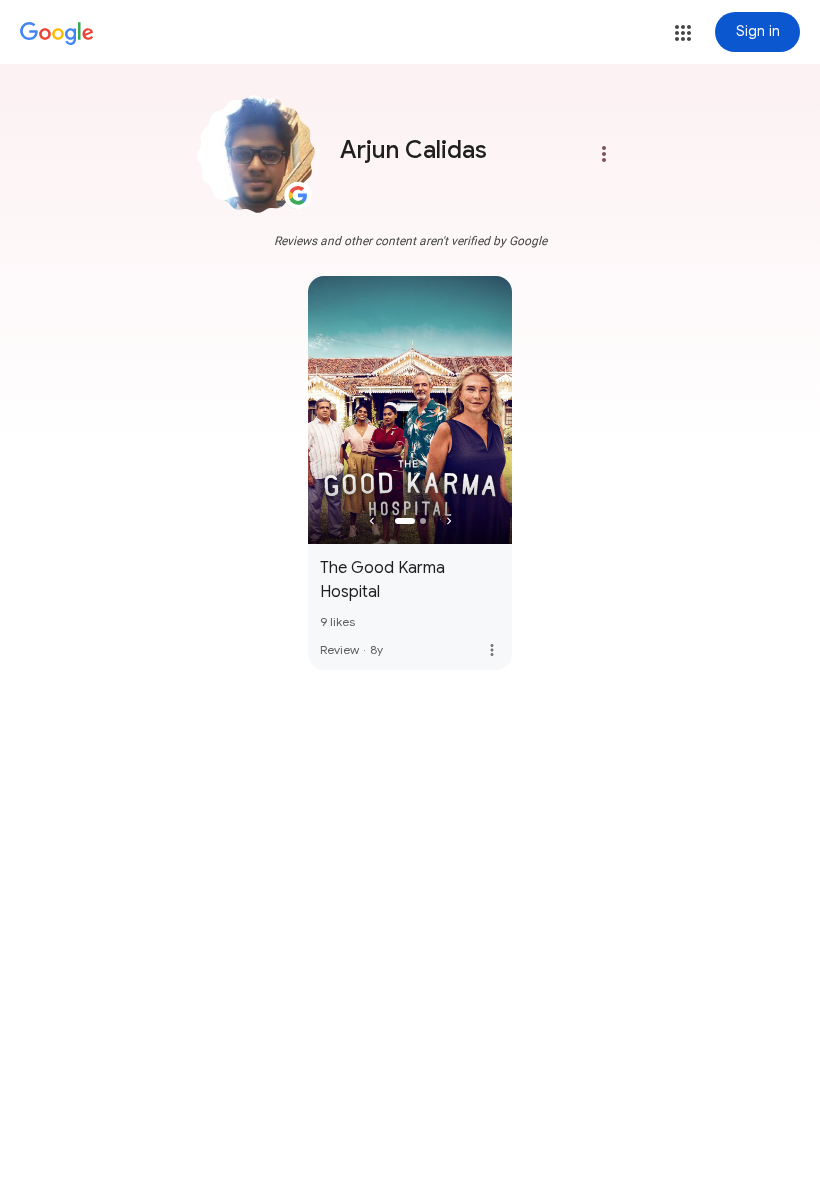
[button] (683, 33)
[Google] (57, 34)
